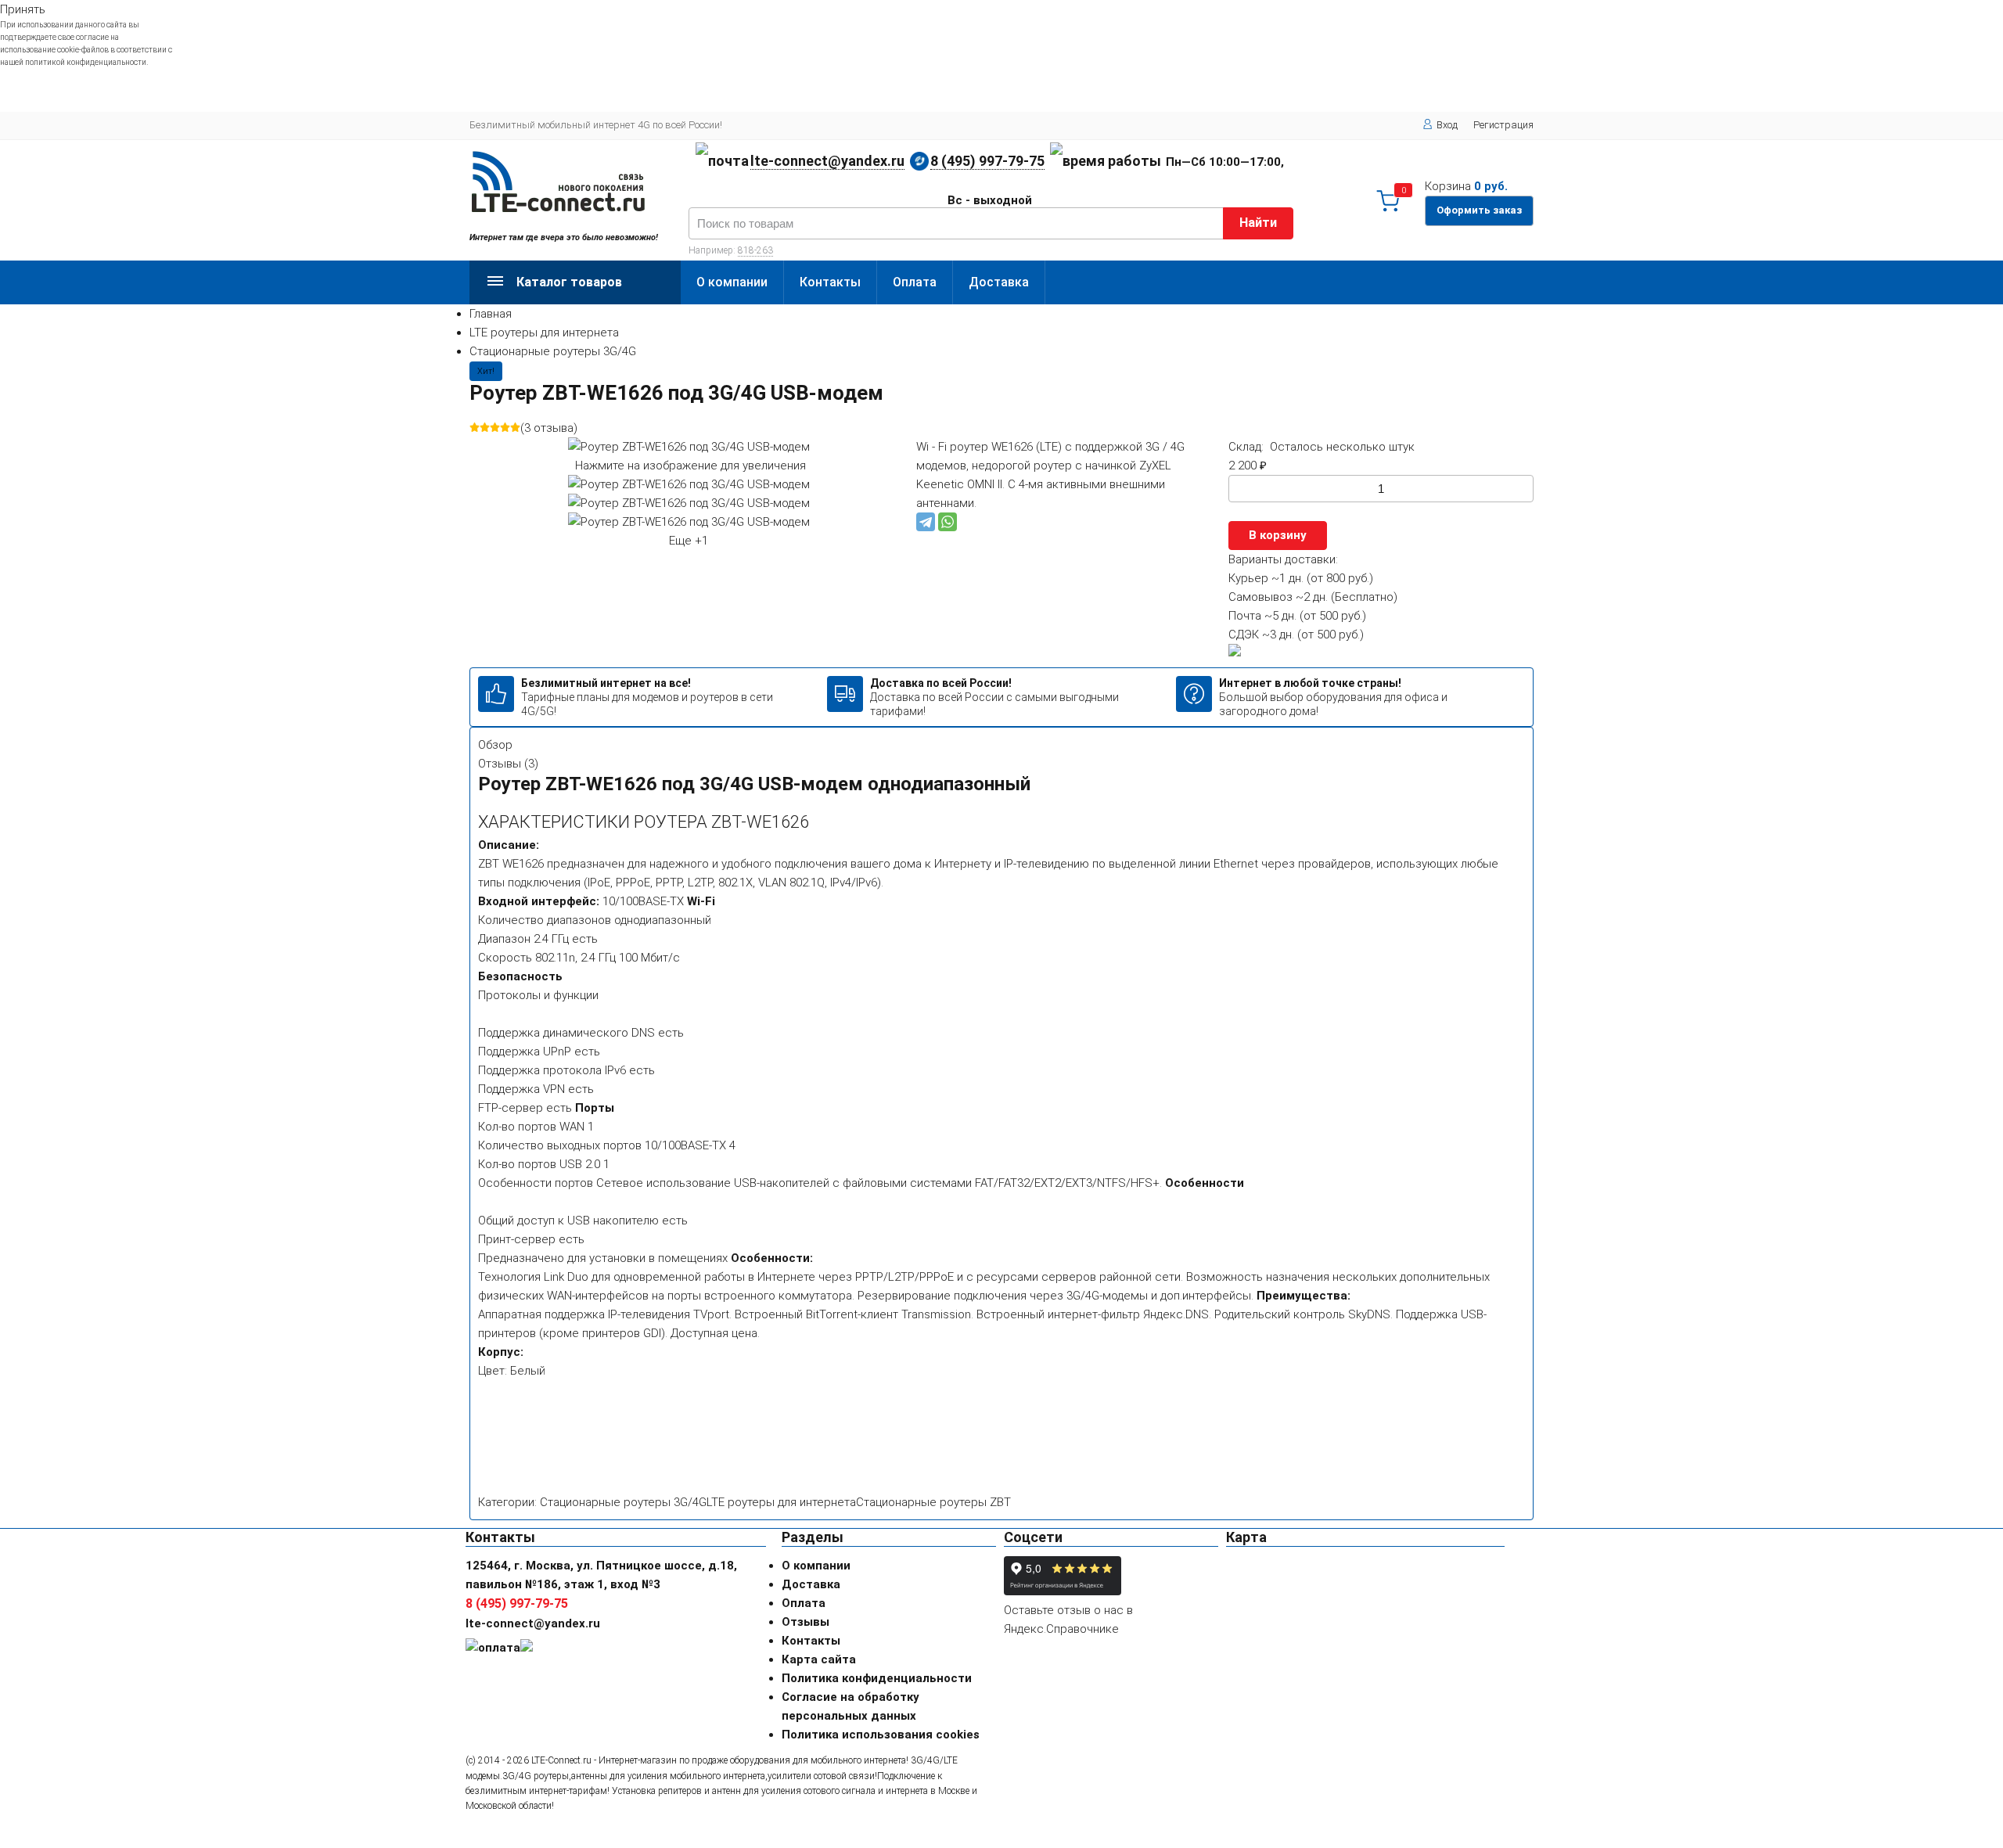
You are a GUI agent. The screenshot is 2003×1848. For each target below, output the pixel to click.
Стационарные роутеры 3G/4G (553, 351)
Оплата (915, 282)
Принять (23, 9)
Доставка (999, 282)
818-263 (755, 250)
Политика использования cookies (881, 1735)
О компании (732, 282)
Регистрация (1503, 125)
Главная (491, 314)
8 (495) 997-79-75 (987, 161)
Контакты (830, 282)
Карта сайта (819, 1659)
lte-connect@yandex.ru (827, 161)
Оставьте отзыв (1047, 1610)
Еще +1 (689, 541)
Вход (1447, 125)
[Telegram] (926, 522)
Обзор (495, 745)
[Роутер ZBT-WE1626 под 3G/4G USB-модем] (689, 484)
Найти (1258, 223)
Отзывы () (508, 764)
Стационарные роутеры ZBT (933, 1502)
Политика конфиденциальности (877, 1678)
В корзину (1278, 535)
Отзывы (806, 1622)
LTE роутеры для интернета (544, 333)
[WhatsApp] (948, 522)
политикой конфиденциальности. (86, 62)
